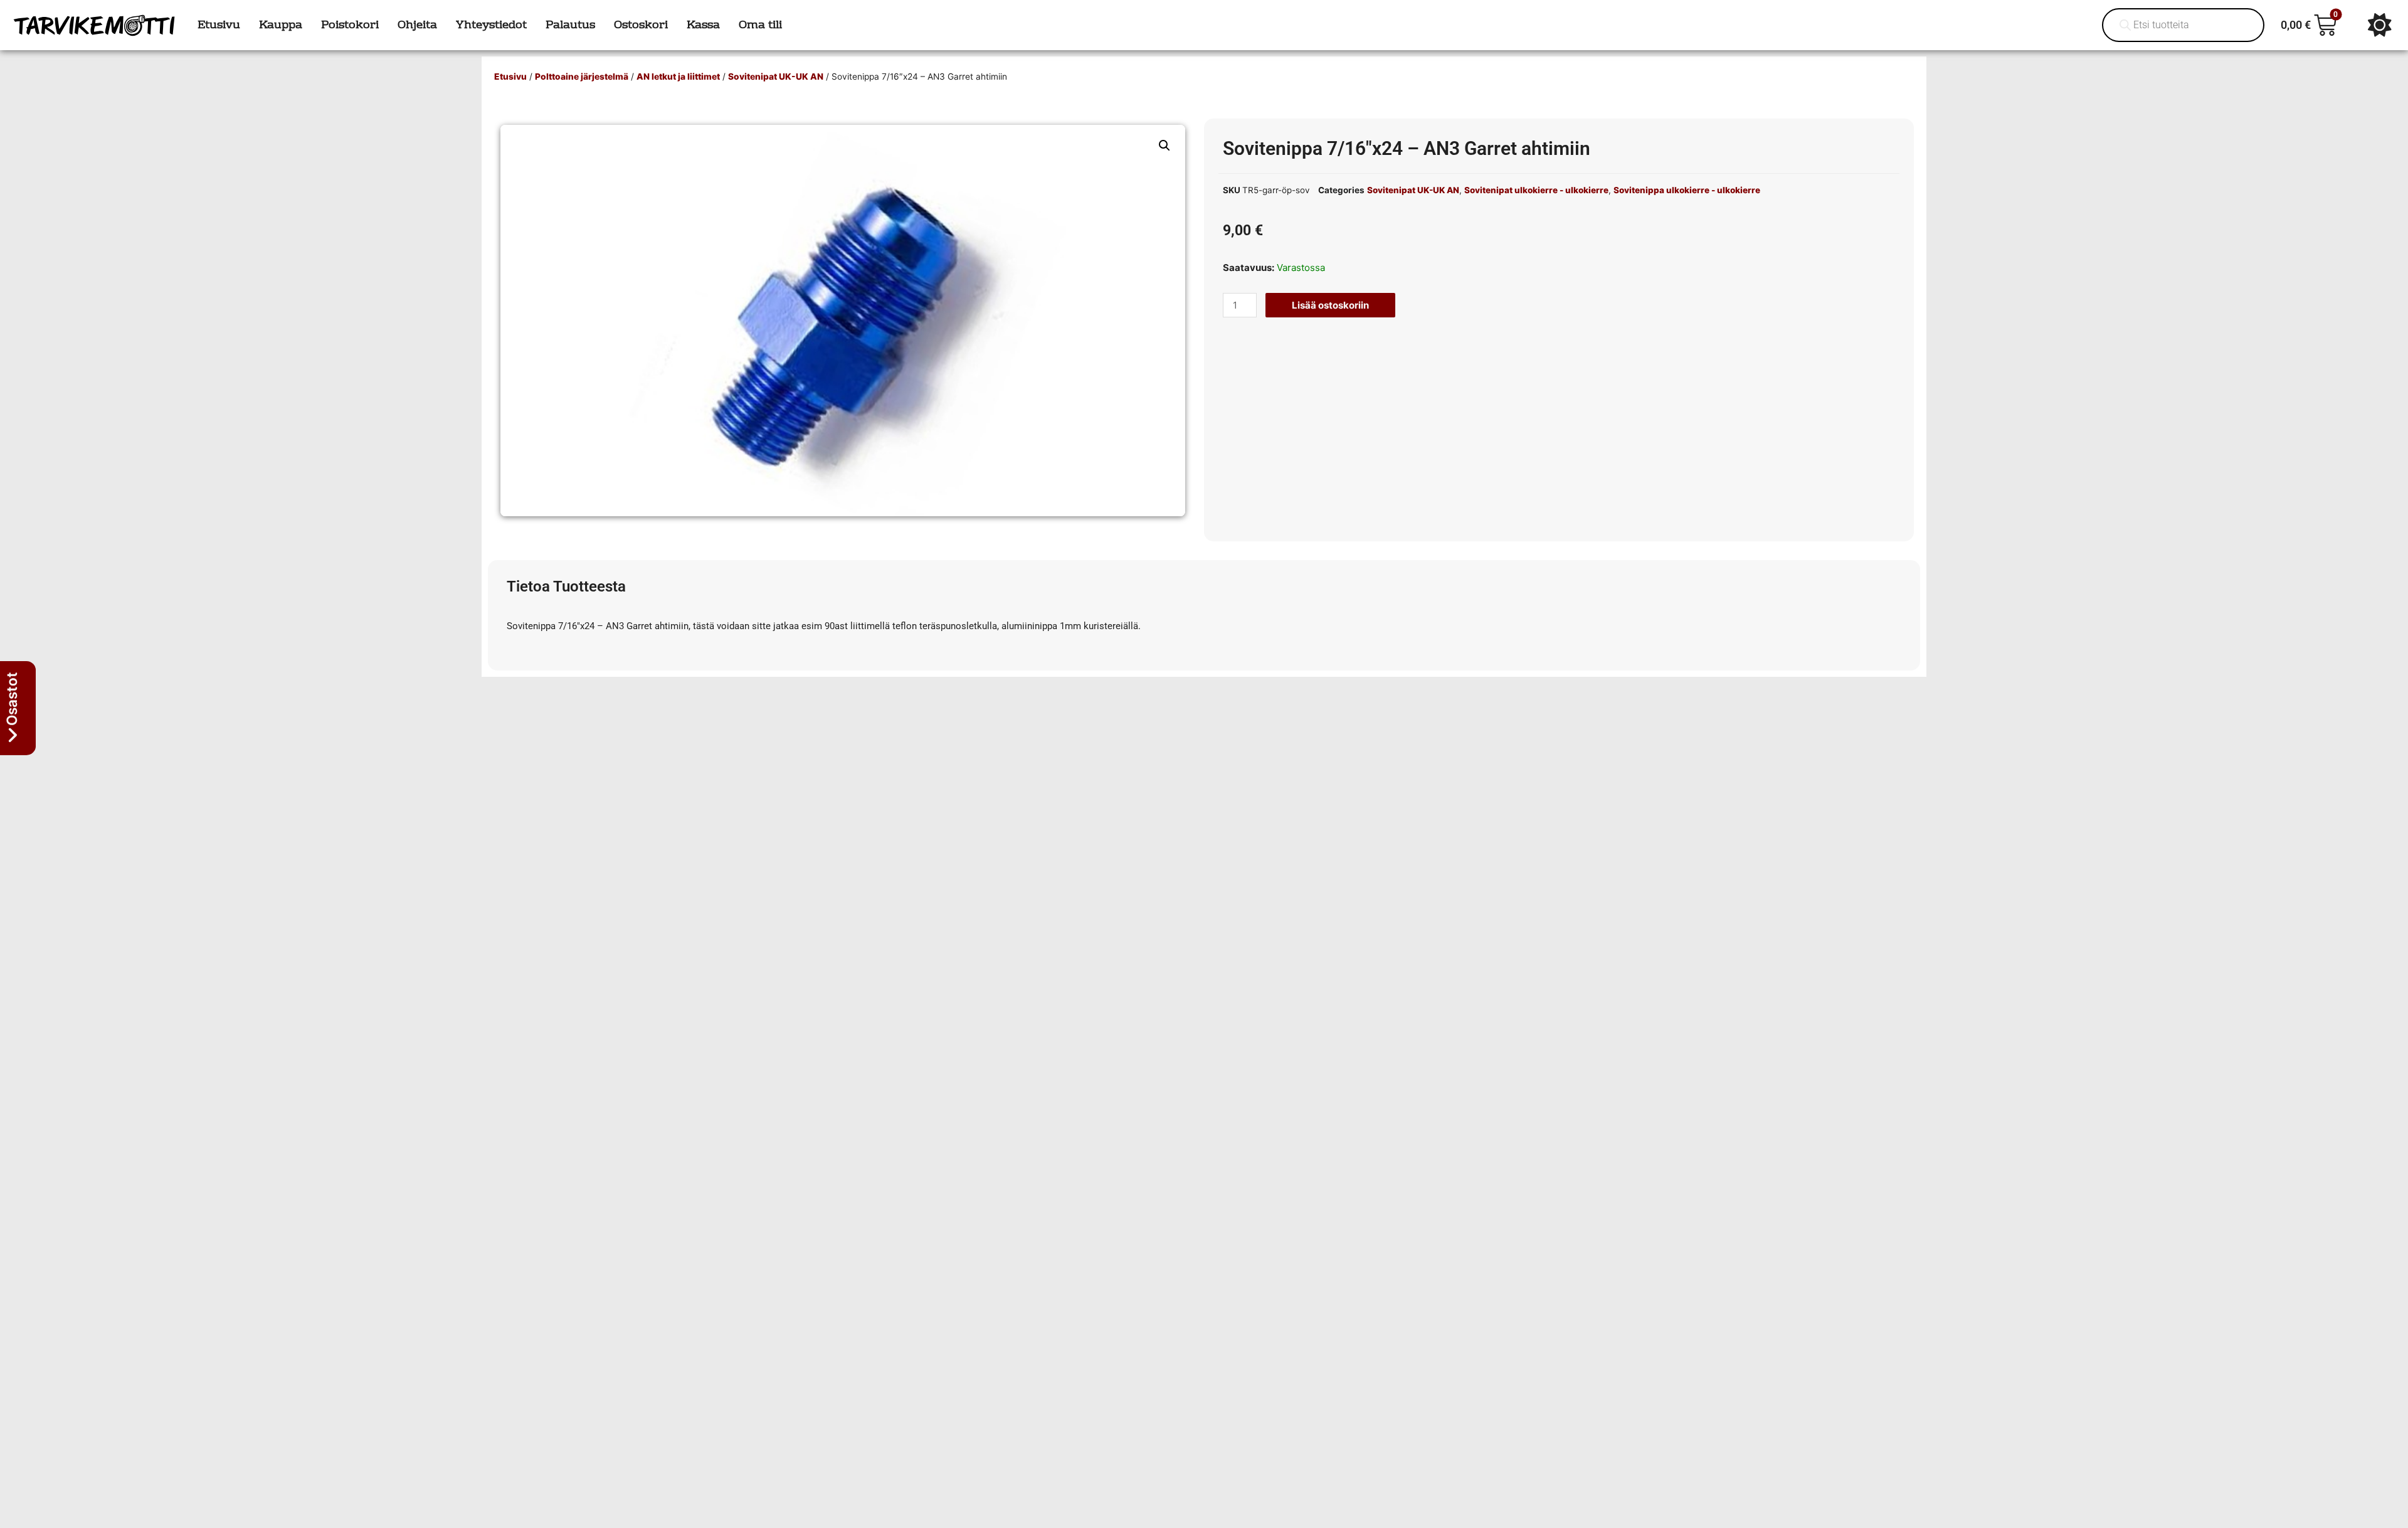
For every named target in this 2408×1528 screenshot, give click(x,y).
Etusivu (510, 77)
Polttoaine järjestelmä (582, 77)
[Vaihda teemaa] (2380, 25)
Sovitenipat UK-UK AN (776, 77)
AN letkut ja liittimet (678, 77)
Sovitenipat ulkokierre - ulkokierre (1536, 190)
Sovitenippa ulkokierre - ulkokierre (1687, 190)
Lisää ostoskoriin (1330, 305)
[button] (1164, 146)
